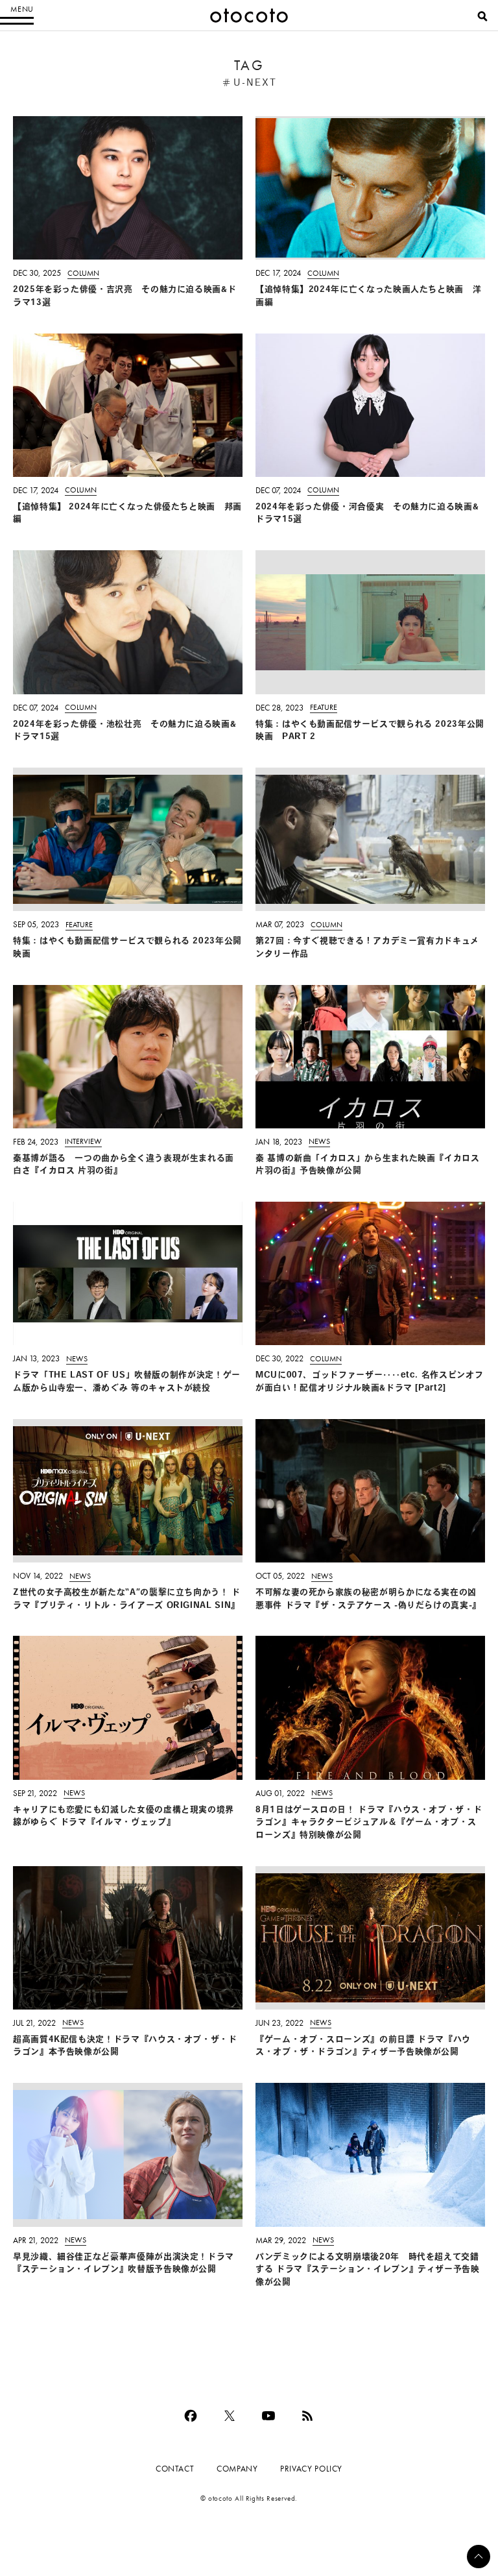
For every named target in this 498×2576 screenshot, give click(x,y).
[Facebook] (191, 2416)
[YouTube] (268, 2416)
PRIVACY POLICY (311, 2469)
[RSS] (307, 2416)
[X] (230, 2416)
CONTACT (175, 2469)
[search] (482, 16)
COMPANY (237, 2469)
